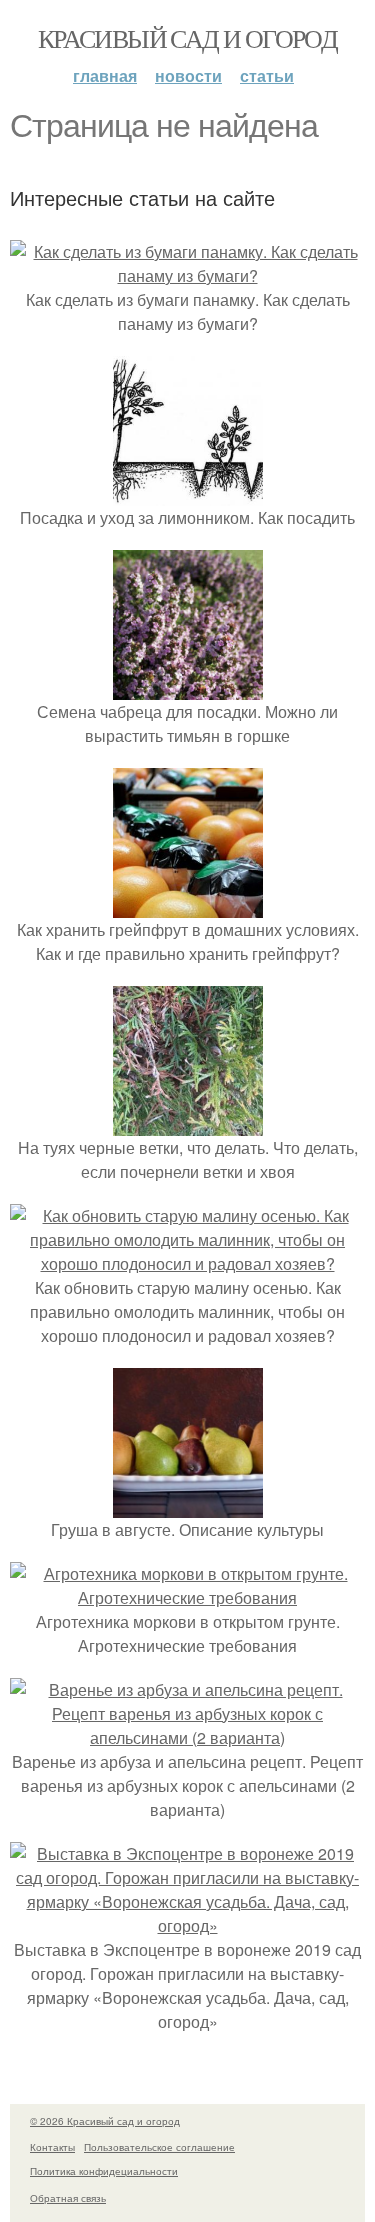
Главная (105, 75)
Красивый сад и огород (187, 38)
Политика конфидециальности (104, 2171)
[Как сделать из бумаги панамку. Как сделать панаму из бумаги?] (187, 275)
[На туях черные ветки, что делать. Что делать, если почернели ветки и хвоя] (188, 1123)
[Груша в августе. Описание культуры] (188, 1505)
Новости (188, 75)
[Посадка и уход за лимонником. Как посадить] (188, 493)
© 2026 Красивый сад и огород (105, 2121)
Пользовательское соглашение (159, 2147)
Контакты (52, 2147)
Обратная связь (68, 2198)
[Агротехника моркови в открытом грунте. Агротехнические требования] (187, 1597)
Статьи (267, 75)
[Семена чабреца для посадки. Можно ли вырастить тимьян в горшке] (188, 687)
